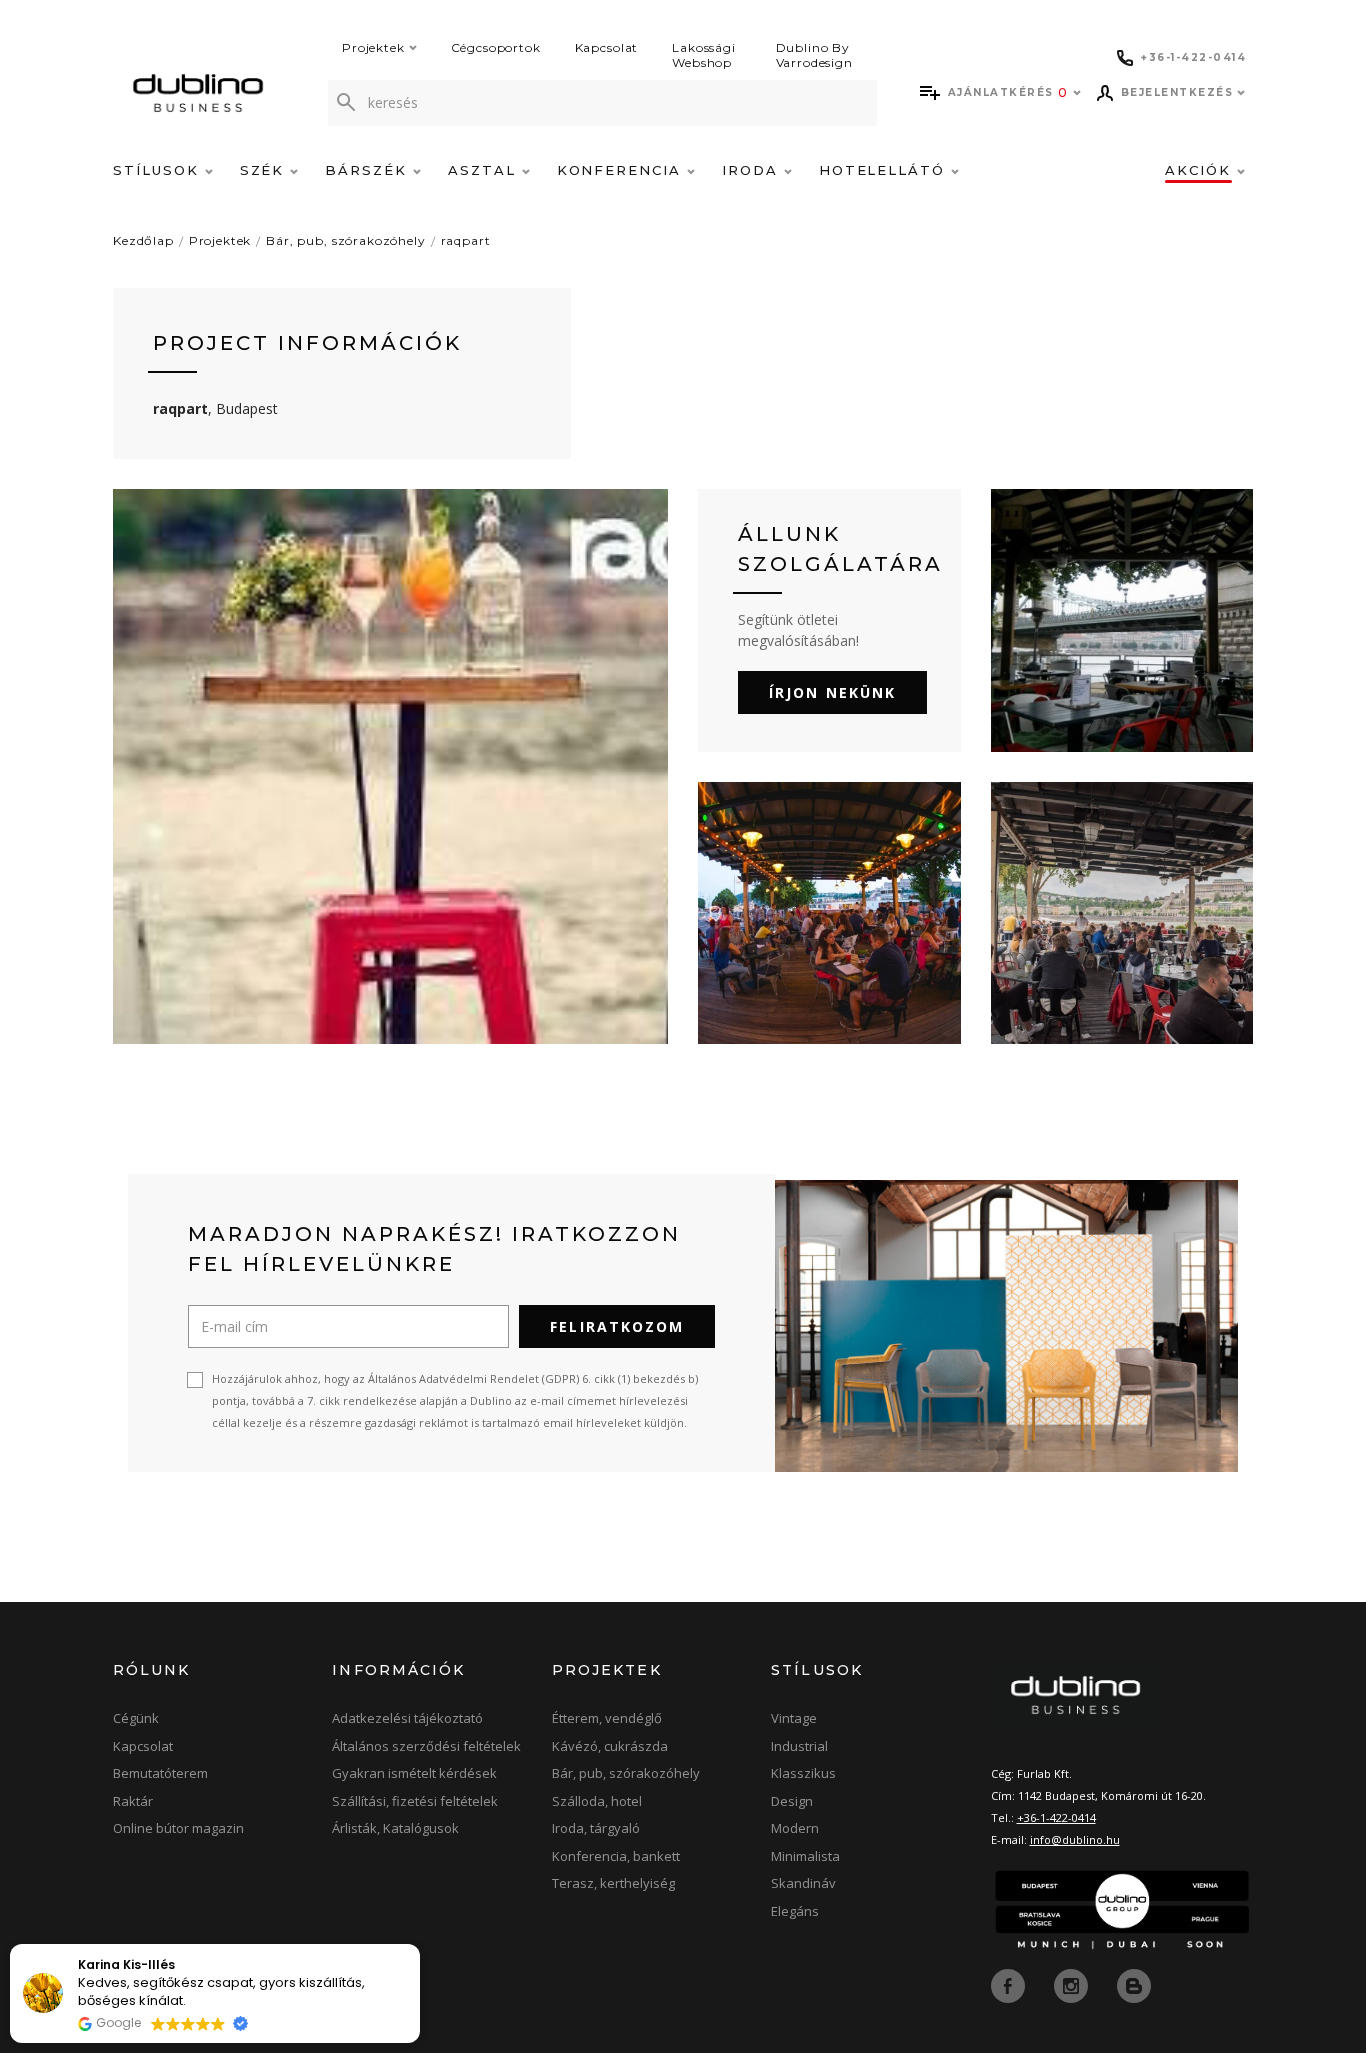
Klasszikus (803, 1773)
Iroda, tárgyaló (596, 1828)
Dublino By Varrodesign (814, 55)
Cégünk (136, 1718)
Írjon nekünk (832, 692)
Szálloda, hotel (597, 1801)
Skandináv (803, 1883)
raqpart (466, 240)
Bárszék (369, 170)
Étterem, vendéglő (607, 1718)
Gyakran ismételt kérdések (414, 1773)
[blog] (1134, 1984)
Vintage (794, 1718)
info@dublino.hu (1075, 1839)
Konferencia (622, 170)
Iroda (753, 170)
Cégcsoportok (496, 47)
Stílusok (159, 170)
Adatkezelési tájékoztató (407, 1718)
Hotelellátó (885, 170)
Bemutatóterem (160, 1773)
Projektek (373, 47)
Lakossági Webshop (704, 55)
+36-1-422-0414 (1056, 1817)
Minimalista (805, 1856)
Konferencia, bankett (616, 1856)
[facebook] (1010, 1984)
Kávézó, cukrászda (610, 1746)
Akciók (1201, 170)
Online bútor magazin (178, 1828)
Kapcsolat (607, 47)
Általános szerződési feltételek (426, 1746)
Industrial (799, 1746)
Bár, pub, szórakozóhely (345, 240)
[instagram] (1073, 1984)
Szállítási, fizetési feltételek (415, 1801)
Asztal (485, 170)
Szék (265, 170)
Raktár (133, 1801)
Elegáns (795, 1911)
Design (792, 1801)
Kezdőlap (143, 240)
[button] (419, 1945)
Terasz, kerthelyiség (613, 1883)
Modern (795, 1828)
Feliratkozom (617, 1326)
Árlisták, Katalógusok (395, 1828)
